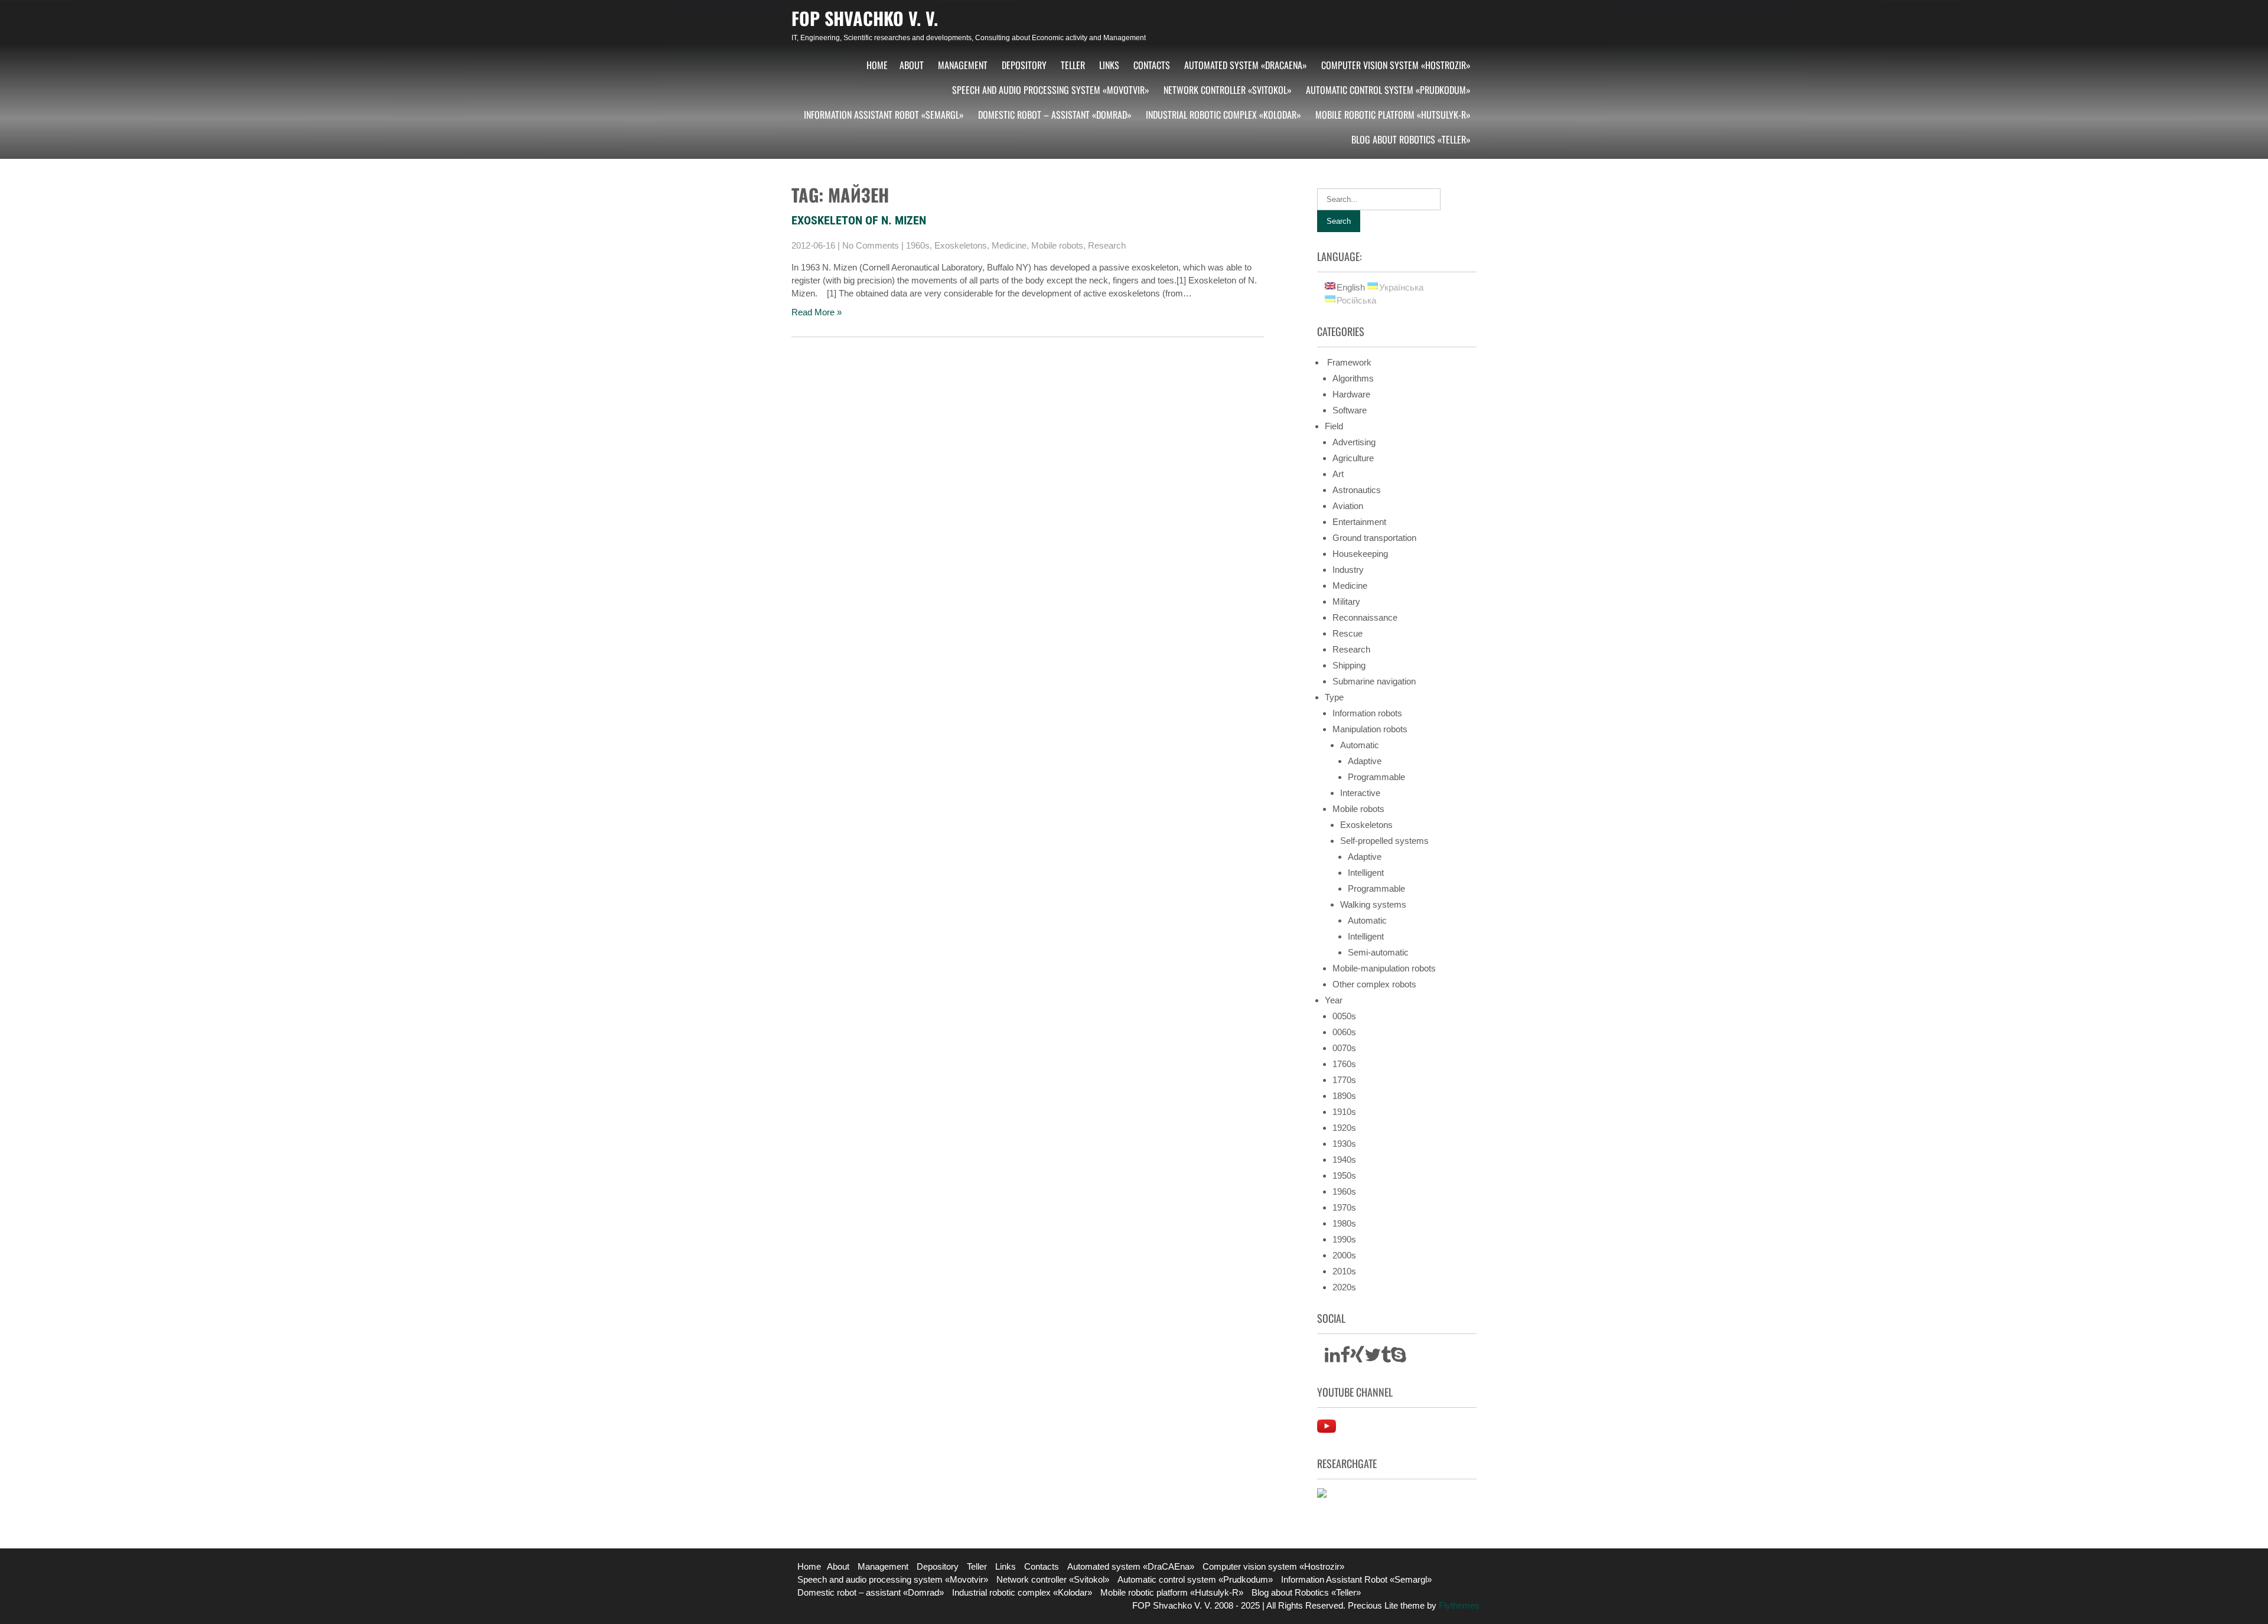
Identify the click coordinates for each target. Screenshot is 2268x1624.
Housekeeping (1360, 554)
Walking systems (1373, 904)
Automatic (1360, 745)
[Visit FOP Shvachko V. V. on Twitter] (1373, 1358)
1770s (1344, 1080)
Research (1107, 245)
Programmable (1376, 777)
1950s (1344, 1175)
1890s (1344, 1096)
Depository (1024, 65)
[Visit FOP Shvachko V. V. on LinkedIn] (1332, 1358)
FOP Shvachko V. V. (865, 18)
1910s (1344, 1112)
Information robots (1367, 713)
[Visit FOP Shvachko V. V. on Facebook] (1345, 1358)
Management (963, 65)
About (912, 65)
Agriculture (1353, 458)
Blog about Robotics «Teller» (1411, 139)
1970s (1344, 1207)
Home (877, 65)
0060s (1344, 1032)
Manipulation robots (1370, 729)
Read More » (817, 312)
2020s (1344, 1287)
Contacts (1152, 65)
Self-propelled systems (1384, 841)
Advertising (1354, 442)
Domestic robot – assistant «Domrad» (1055, 115)
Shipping (1349, 665)
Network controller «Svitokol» (1228, 90)
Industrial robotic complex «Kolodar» (1223, 115)
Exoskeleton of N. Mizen (859, 220)
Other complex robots (1374, 984)
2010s (1344, 1271)
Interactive (1360, 793)
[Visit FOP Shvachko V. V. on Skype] (1399, 1358)
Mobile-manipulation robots (1384, 968)
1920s (1344, 1128)
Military (1346, 601)
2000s (1344, 1255)
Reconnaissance (1365, 617)
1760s (1344, 1064)
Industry (1348, 570)
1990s (1344, 1239)
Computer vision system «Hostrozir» (1396, 65)
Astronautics (1357, 490)
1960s (918, 245)
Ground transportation (1374, 538)
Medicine (1009, 245)
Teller (1073, 65)
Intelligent (1366, 873)
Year (1334, 1000)
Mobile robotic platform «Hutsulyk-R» (1393, 115)
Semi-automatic (1378, 952)
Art (1338, 474)
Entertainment (1359, 522)
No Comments (871, 245)
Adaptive (1365, 761)
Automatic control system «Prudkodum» (1388, 90)
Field (1334, 426)
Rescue (1348, 633)
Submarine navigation (1374, 681)
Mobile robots (1057, 245)
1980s (1344, 1223)
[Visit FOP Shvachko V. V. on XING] (1357, 1358)
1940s (1344, 1160)
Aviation (1348, 506)
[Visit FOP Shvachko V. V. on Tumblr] (1386, 1358)
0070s (1344, 1048)
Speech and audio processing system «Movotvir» (1051, 90)
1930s (1344, 1144)
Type (1334, 697)
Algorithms (1353, 378)
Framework (1348, 362)
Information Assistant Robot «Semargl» (884, 115)
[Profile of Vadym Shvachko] (1322, 1494)
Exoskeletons (961, 245)
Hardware (1351, 394)
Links (1109, 65)
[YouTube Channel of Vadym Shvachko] (1327, 1432)
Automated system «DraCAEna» (1246, 65)
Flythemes (1458, 1605)
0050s (1344, 1016)
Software (1350, 410)
